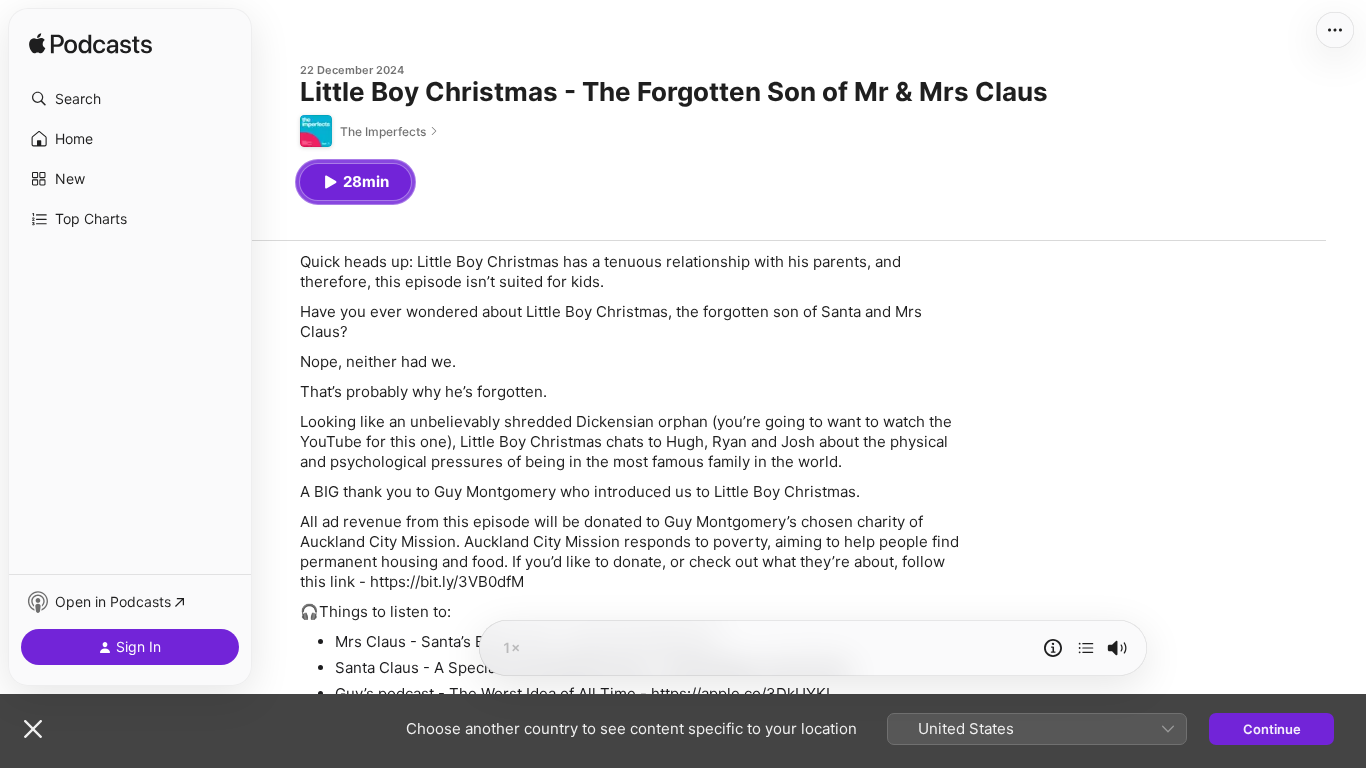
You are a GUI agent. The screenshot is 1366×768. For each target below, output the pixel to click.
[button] (130, 99)
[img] (90, 45)
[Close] (33, 729)
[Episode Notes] (1053, 648)
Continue (1272, 729)
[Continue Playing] (1086, 648)
